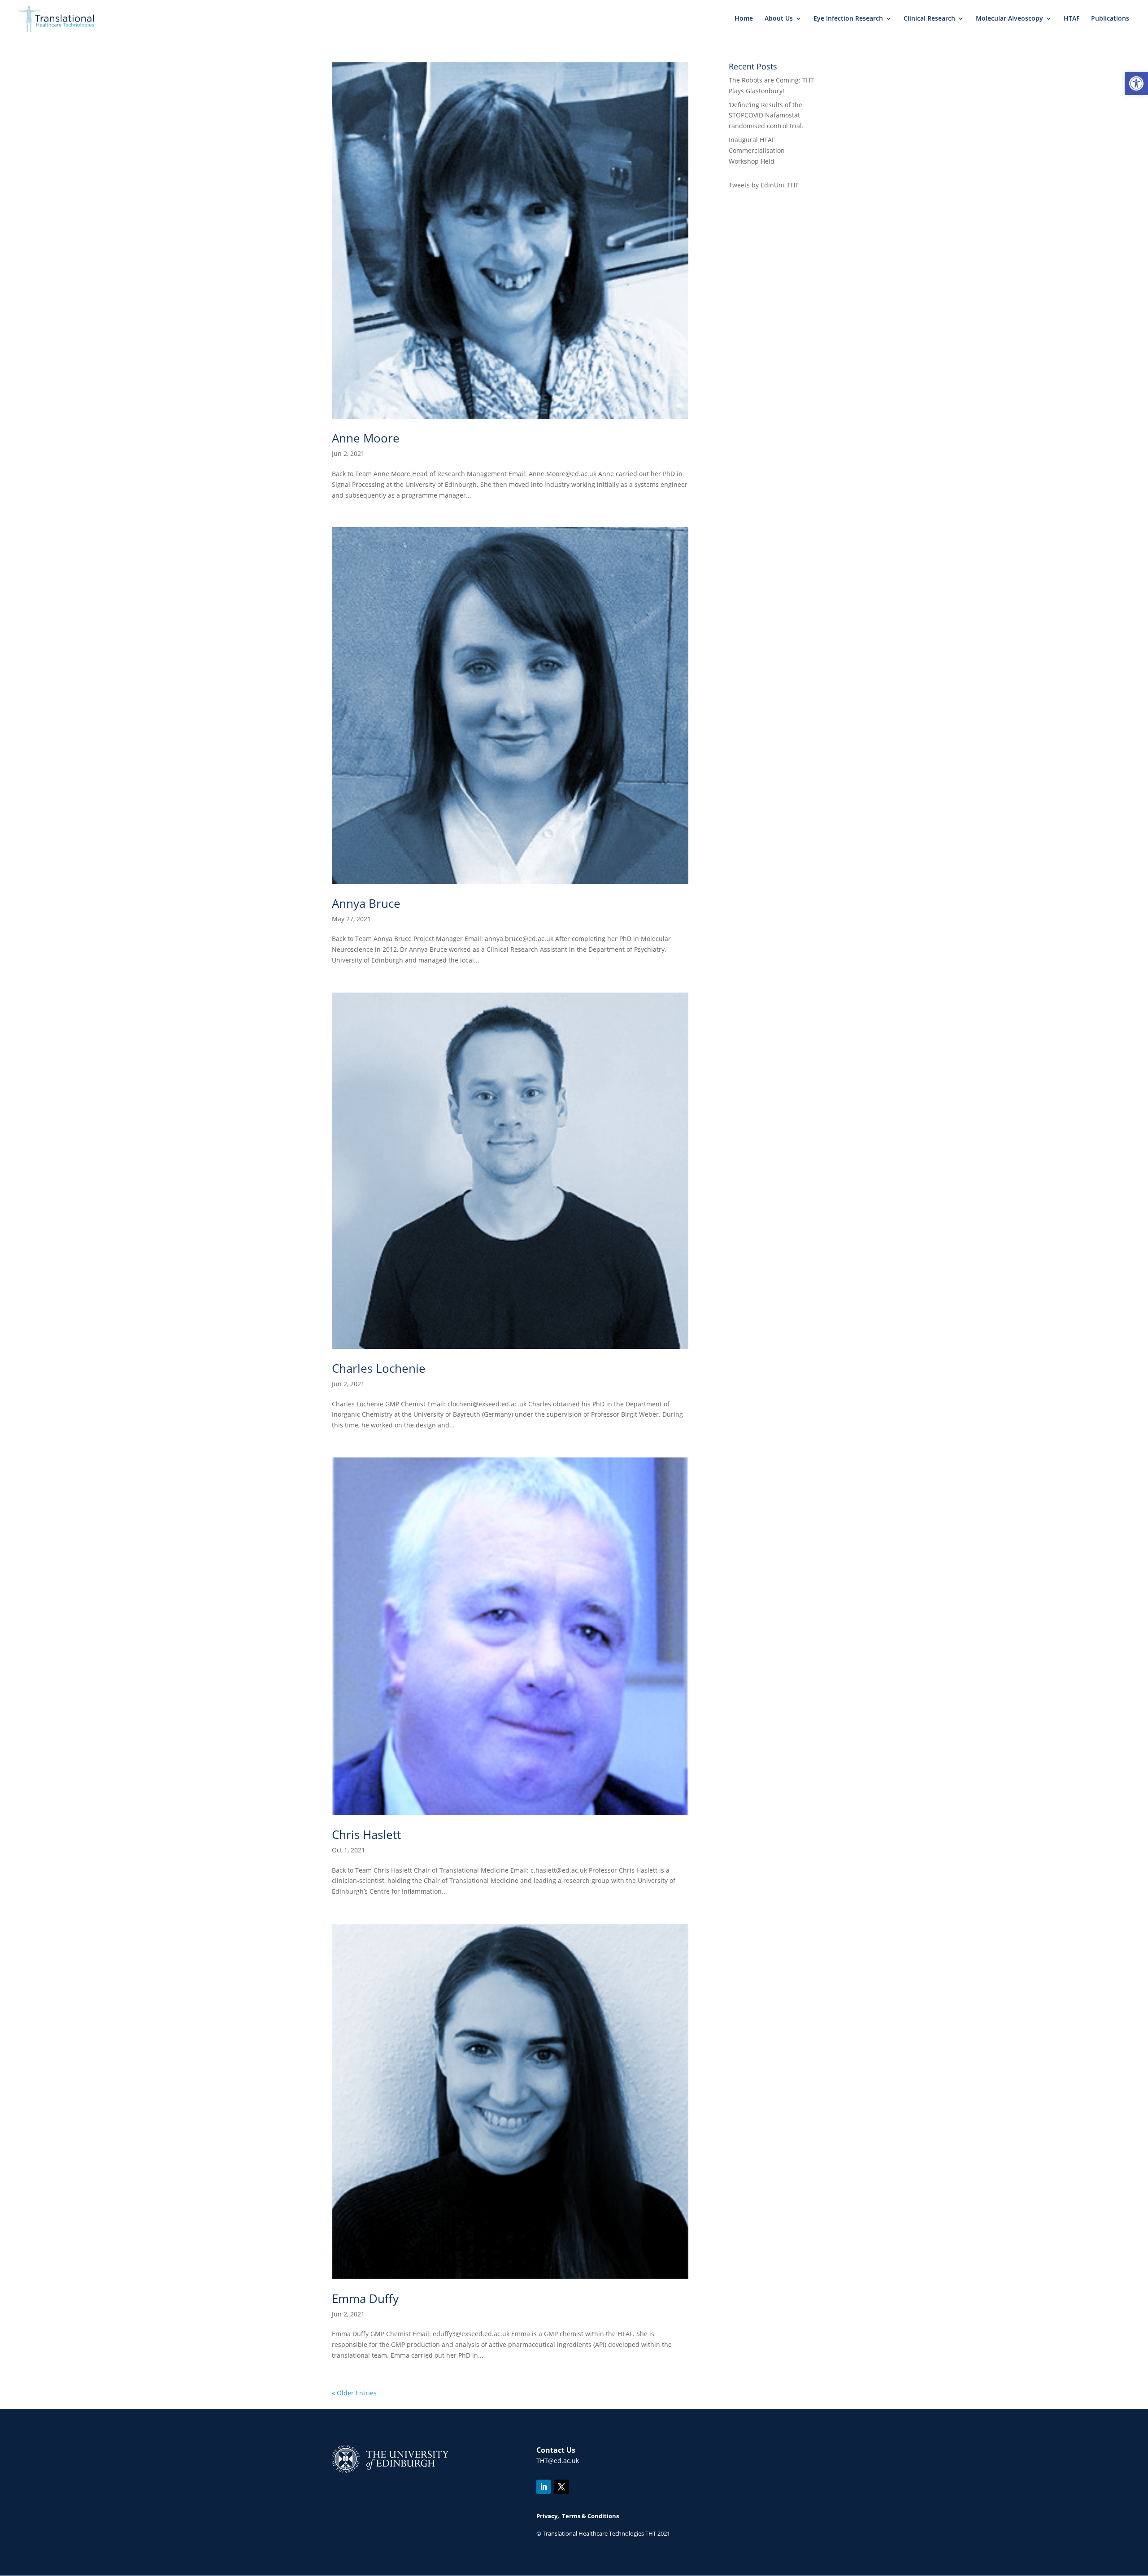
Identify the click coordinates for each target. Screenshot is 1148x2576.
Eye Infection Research (848, 19)
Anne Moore (366, 438)
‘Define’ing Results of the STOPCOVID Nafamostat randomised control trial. (766, 115)
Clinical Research (929, 19)
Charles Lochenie (379, 1368)
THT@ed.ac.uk (558, 2461)
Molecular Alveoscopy (1009, 19)
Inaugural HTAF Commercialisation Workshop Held (757, 150)
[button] (1136, 83)
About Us (779, 19)
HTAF (1072, 19)
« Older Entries (354, 2393)
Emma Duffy (365, 2298)
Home (744, 19)
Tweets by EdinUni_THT (764, 185)
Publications (1110, 19)
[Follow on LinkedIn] (544, 2487)
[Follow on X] (561, 2487)
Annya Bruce (366, 903)
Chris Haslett (366, 1834)
